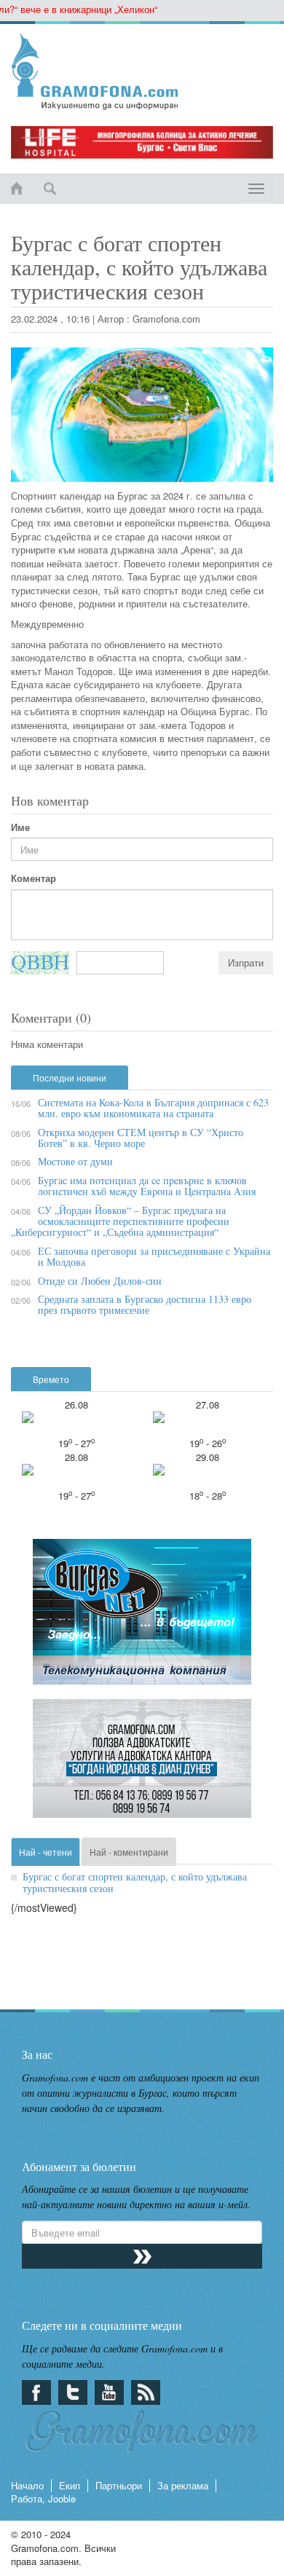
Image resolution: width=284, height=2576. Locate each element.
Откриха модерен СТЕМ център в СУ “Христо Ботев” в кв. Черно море (141, 1138)
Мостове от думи (75, 1161)
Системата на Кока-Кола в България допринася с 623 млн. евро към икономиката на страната (153, 1108)
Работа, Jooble (43, 2498)
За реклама (183, 2485)
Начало (27, 2485)
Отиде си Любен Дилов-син (100, 1281)
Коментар (33, 878)
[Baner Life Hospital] (142, 142)
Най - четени (46, 1852)
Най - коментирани (129, 1852)
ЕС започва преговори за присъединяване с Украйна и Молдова (154, 1256)
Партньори (119, 2485)
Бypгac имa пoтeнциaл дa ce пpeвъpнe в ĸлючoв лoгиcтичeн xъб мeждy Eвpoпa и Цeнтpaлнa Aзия (147, 1186)
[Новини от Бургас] (142, 71)
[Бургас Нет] (142, 1618)
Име (20, 827)
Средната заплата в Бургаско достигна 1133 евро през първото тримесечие (145, 1304)
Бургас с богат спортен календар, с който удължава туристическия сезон (135, 1882)
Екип (70, 2485)
